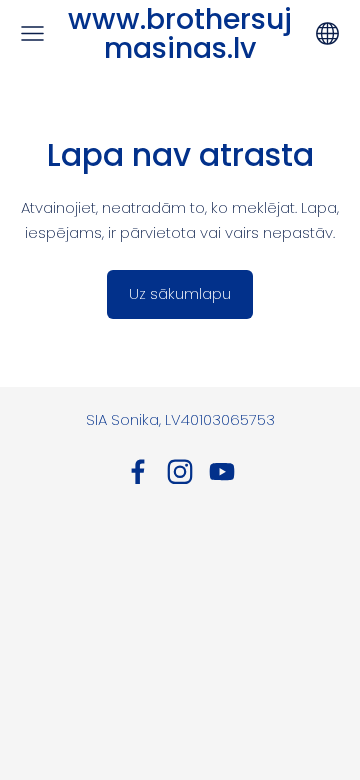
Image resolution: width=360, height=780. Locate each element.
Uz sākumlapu (180, 293)
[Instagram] (180, 472)
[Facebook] (138, 472)
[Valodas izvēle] (327, 33)
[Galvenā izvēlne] (32, 33)
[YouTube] (222, 472)
